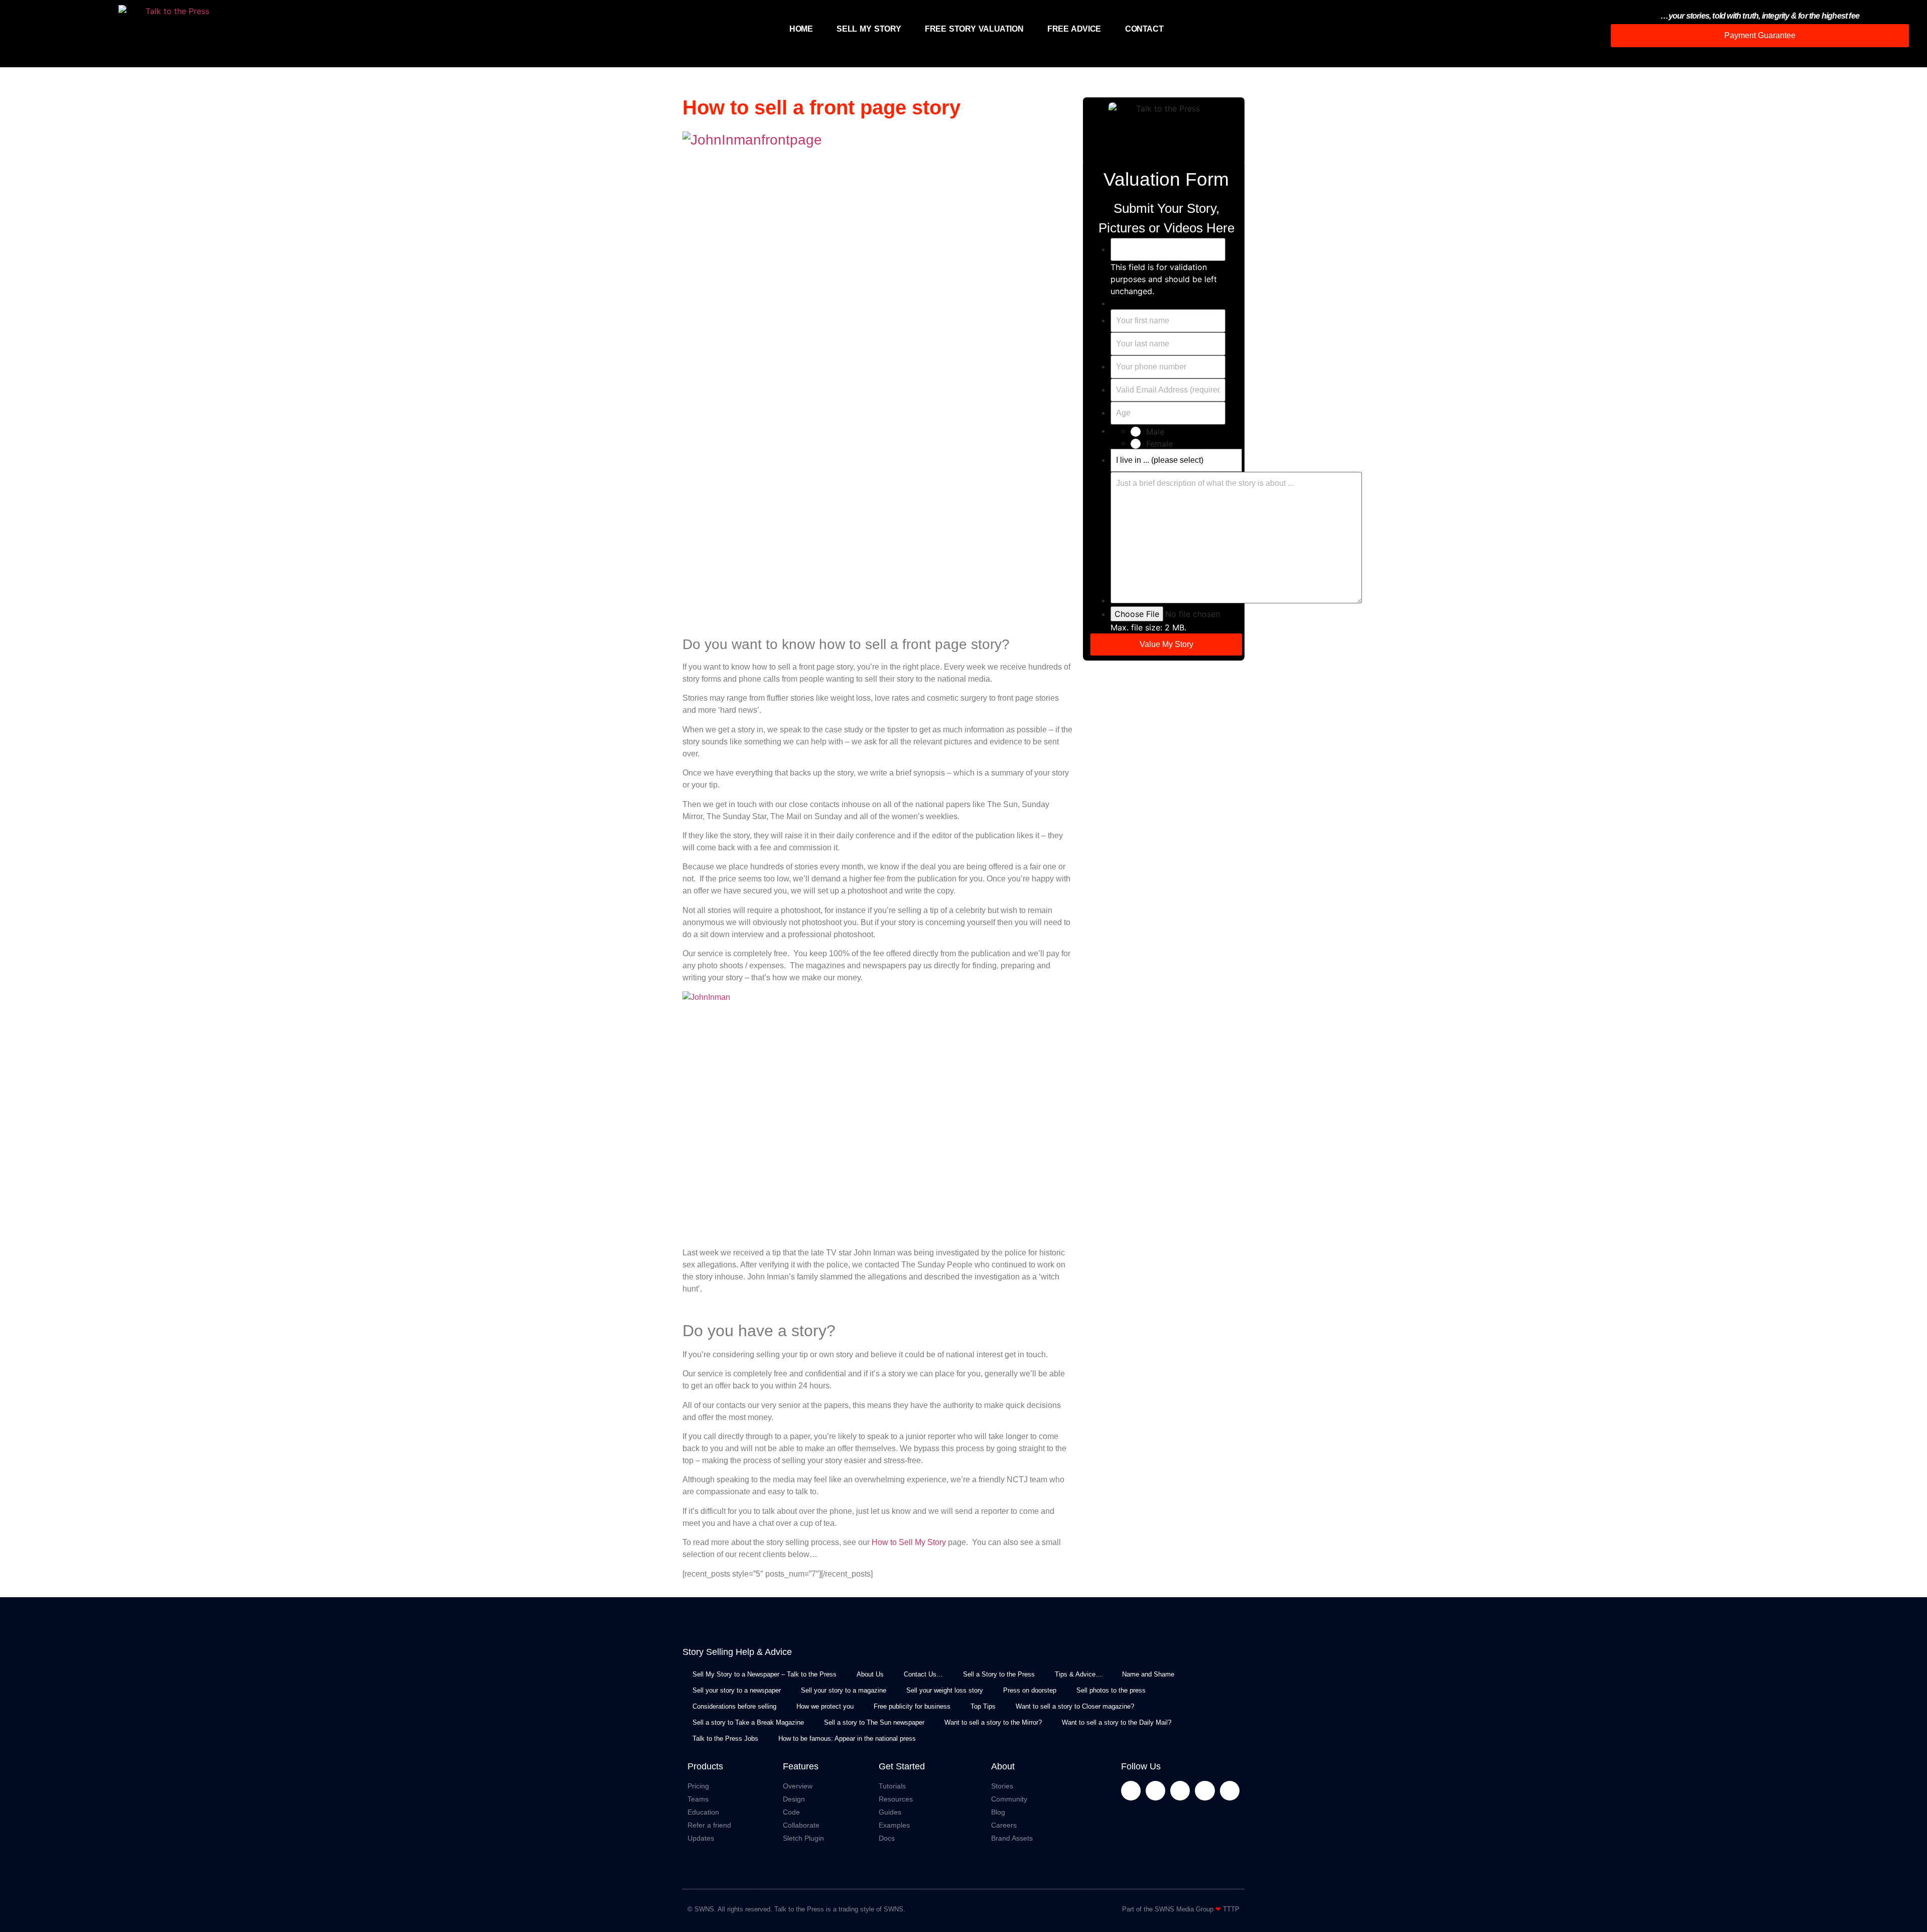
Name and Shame (1148, 1674)
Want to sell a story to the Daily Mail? (1117, 1722)
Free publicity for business (912, 1706)
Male (1155, 432)
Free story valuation (974, 29)
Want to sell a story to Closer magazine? (1075, 1706)
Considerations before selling (734, 1706)
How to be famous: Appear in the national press (847, 1738)
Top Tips (983, 1706)
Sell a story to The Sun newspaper (874, 1722)
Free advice (1074, 29)
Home (801, 29)
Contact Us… (923, 1674)
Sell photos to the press (1111, 1690)
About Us (870, 1674)
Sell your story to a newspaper (737, 1690)
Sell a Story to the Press (999, 1674)
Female (1159, 444)
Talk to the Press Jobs (725, 1738)
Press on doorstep (1030, 1690)
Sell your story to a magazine (844, 1690)
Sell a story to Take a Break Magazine (748, 1722)
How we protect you (825, 1706)
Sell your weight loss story (945, 1690)
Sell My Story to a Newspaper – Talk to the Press (765, 1674)
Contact (1144, 29)
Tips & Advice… (1078, 1674)
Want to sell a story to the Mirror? (993, 1722)
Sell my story (869, 29)
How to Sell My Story (909, 1542)
